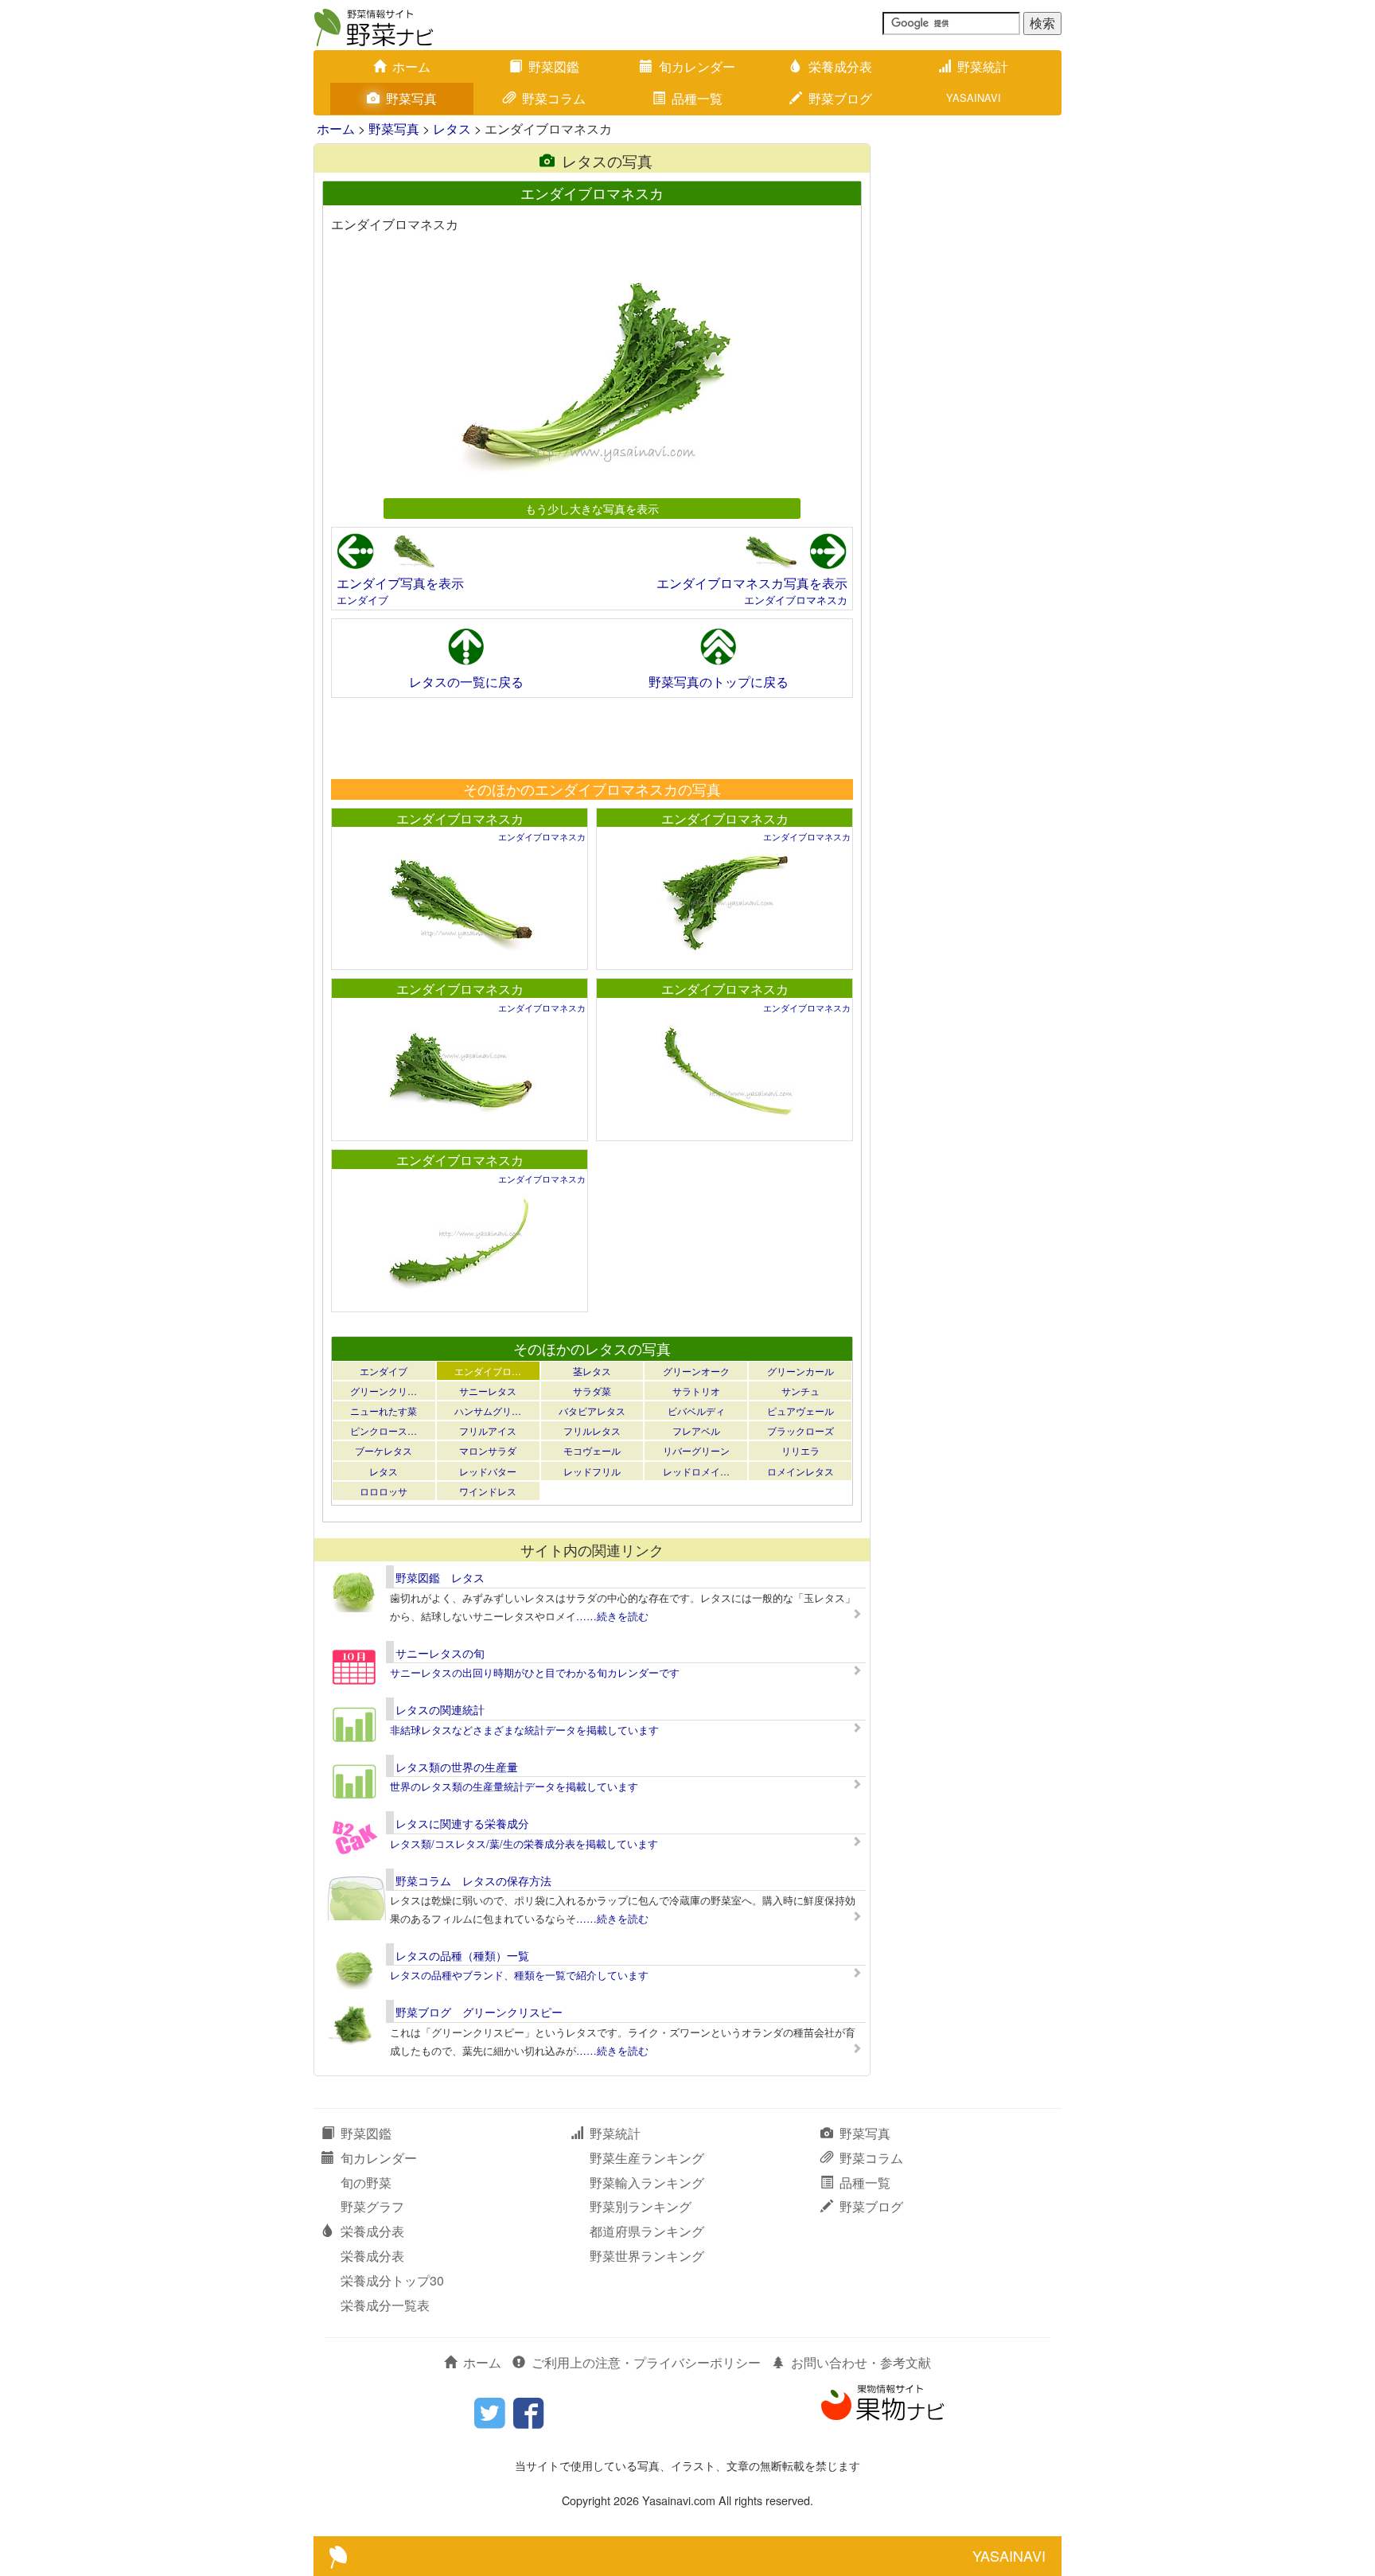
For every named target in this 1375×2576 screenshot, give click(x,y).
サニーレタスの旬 (440, 1653)
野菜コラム (554, 98)
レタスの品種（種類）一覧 (462, 1955)
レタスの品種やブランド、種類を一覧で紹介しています (519, 1975)
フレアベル (696, 1430)
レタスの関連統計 (440, 1709)
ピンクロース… (384, 1430)
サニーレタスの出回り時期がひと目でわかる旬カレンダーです (535, 1672)
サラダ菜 (592, 1391)
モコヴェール (592, 1450)
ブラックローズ (800, 1430)
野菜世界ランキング (647, 2256)
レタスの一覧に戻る (466, 682)
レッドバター (488, 1471)
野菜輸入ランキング (647, 2182)
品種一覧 (697, 98)
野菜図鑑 (554, 66)
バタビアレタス (592, 1411)
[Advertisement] (591, 738)
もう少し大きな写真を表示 (592, 508)
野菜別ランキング (641, 2206)
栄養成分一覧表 (385, 2305)
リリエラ (800, 1450)
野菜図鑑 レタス (440, 1577)
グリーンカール (800, 1371)
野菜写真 (411, 98)
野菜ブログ (840, 98)
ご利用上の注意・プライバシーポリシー (646, 2362)
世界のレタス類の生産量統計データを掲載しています (514, 1786)
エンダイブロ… (488, 1371)
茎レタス (592, 1371)
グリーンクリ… (384, 1391)
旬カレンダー (697, 66)
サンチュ (800, 1391)
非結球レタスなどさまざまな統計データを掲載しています (524, 1730)
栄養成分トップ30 (392, 2280)
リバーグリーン (696, 1450)
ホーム (411, 66)
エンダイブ (362, 600)
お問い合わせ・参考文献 (861, 2362)
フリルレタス (592, 1430)
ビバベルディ (696, 1411)
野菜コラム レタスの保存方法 (473, 1880)
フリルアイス (488, 1430)
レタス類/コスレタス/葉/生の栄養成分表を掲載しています (524, 1843)
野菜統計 (983, 66)
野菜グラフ (372, 2206)
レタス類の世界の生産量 (457, 1767)
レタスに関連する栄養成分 (462, 1823)
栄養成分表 (840, 66)
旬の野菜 (366, 2182)
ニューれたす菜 (384, 1411)
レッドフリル (592, 1471)
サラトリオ (696, 1391)
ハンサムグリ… (488, 1411)
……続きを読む (612, 1616)
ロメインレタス (800, 1471)
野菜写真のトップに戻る (719, 682)
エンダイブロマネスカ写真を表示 (752, 583)
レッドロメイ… (696, 1471)
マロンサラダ (488, 1450)
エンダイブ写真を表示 (400, 583)
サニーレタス (488, 1391)
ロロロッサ (384, 1491)
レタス (452, 129)
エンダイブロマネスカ (796, 600)
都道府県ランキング (647, 2231)
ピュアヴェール (800, 1411)
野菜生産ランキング (647, 2158)
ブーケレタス (384, 1450)
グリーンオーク (696, 1371)
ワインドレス (488, 1491)
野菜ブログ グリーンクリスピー (479, 2012)
